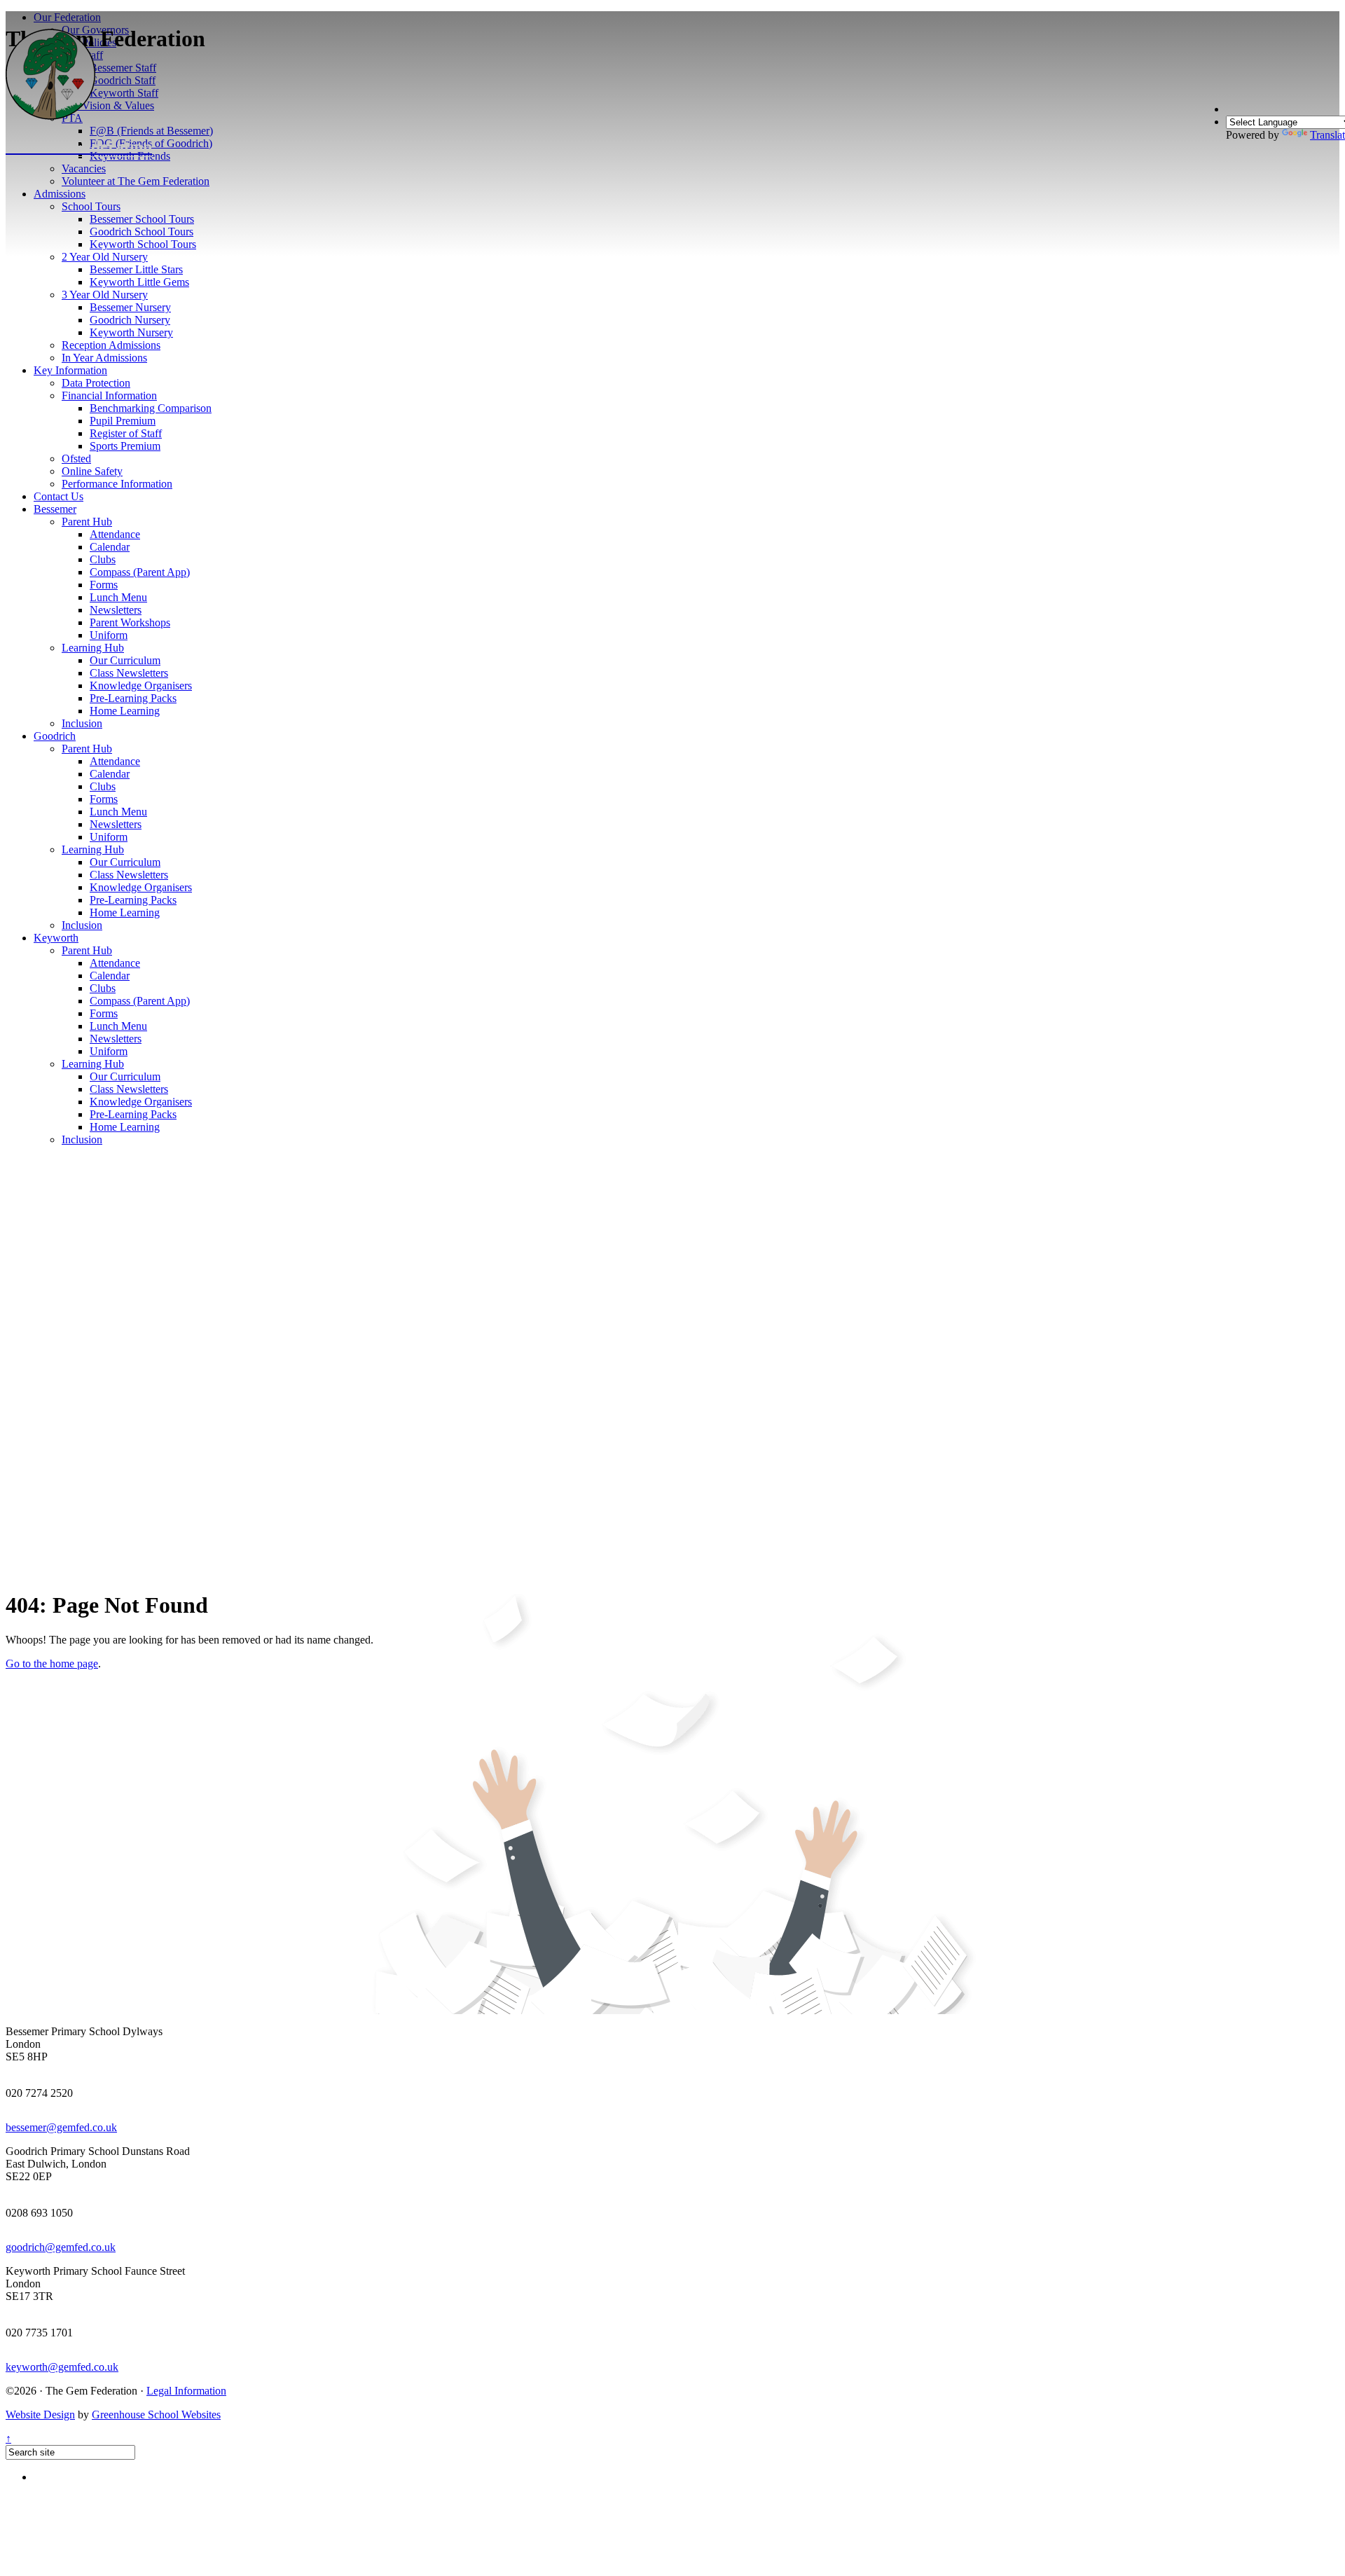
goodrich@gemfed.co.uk (61, 2247)
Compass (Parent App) (140, 572)
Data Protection (96, 383)
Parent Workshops (130, 622)
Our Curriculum (125, 660)
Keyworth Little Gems (139, 282)
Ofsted (76, 459)
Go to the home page (52, 1664)
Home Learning (125, 711)
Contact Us (58, 496)
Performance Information (117, 484)
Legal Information (186, 2391)
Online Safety (92, 471)
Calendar (110, 547)
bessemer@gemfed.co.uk (61, 2127)
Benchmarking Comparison (151, 408)
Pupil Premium (123, 421)
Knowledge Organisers (141, 686)
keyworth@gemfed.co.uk (62, 2367)
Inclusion (82, 723)
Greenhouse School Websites (156, 2415)
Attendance (115, 534)
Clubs (103, 559)
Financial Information (109, 395)
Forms (104, 585)
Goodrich (55, 736)
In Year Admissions (104, 358)
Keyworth (56, 938)
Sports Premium (125, 446)
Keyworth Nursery (131, 332)
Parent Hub (87, 522)
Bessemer (55, 509)
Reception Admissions (111, 345)
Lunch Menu (118, 597)
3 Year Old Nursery (105, 295)
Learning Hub (93, 648)
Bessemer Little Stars (136, 269)
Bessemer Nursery (130, 307)
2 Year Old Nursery (105, 257)
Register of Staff (126, 433)
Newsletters (116, 610)
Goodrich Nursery (130, 320)
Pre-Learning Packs (133, 698)
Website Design (40, 2415)
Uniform (109, 635)
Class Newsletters (129, 673)
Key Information (70, 370)
